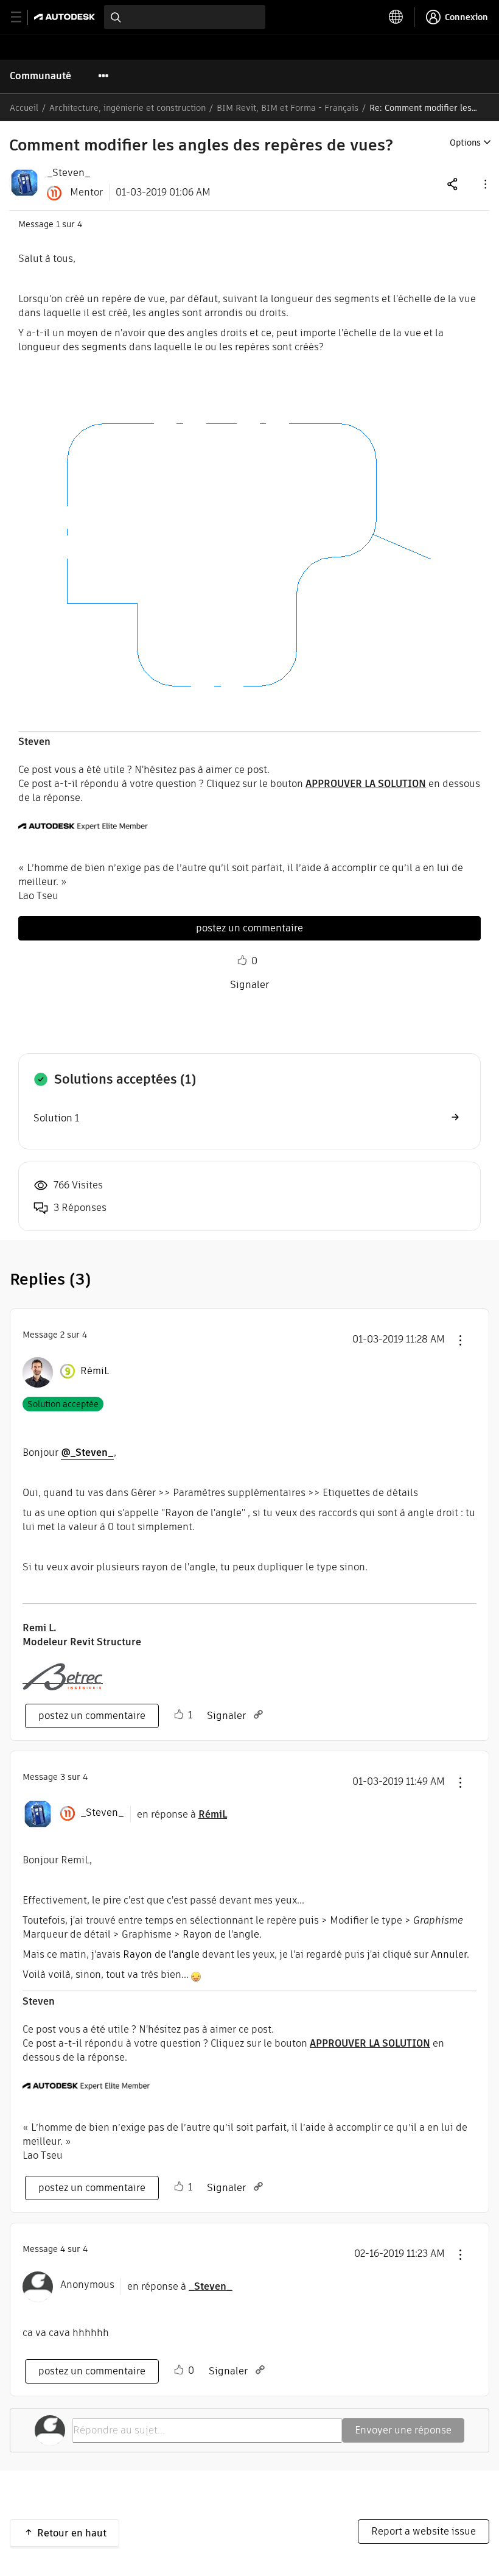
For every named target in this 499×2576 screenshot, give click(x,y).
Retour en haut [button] (72, 2533)
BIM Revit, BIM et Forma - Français (288, 108)
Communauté (40, 76)
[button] (484, 184)
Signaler (249, 985)
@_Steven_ (87, 1452)
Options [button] (465, 143)
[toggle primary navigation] (23, 17)
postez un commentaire (249, 928)
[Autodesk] (66, 17)
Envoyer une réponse (403, 2430)
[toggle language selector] (396, 17)
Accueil (24, 108)
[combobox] (185, 17)
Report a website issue (424, 2531)
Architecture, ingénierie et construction (127, 108)
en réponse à (182, 1814)
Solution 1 (56, 1118)
